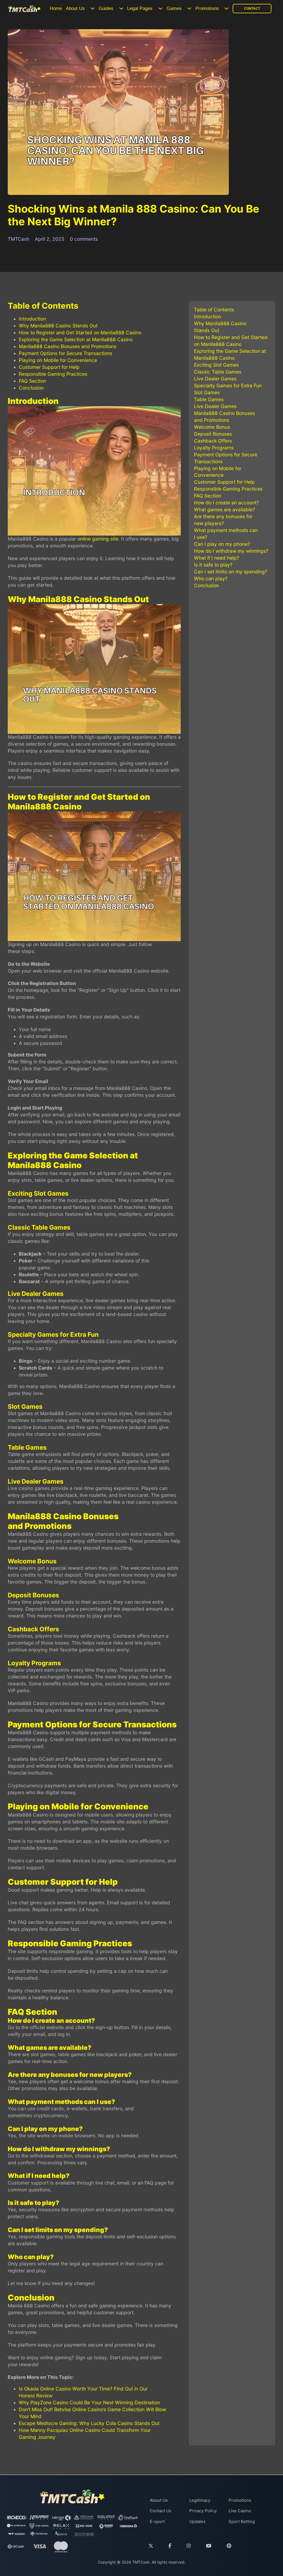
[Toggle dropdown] (92, 8)
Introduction (32, 319)
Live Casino (240, 2511)
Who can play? (211, 579)
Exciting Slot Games (216, 365)
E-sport (157, 2521)
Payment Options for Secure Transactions (65, 353)
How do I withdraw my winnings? (231, 551)
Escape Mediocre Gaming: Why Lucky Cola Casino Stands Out (89, 2423)
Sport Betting (242, 2521)
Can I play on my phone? (222, 544)
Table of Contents (214, 310)
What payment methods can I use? (226, 534)
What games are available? (225, 509)
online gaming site (98, 539)
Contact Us (161, 2511)
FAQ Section (32, 381)
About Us (75, 8)
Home (56, 8)
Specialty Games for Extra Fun (228, 386)
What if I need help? (217, 558)
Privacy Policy (203, 2511)
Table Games (209, 399)
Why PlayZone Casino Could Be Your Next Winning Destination (89, 2402)
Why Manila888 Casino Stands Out (58, 326)
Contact (252, 9)
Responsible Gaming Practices (53, 374)
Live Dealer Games (215, 379)
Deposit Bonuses (213, 434)
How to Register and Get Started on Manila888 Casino (80, 333)
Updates (197, 2521)
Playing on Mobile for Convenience (58, 360)
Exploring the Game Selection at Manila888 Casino (76, 339)
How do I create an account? (226, 503)
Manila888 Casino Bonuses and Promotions (68, 346)
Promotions (207, 8)
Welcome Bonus (212, 427)
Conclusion (31, 388)
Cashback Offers (213, 441)
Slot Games (207, 392)
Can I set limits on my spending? (231, 572)
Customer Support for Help (49, 367)
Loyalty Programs (214, 448)
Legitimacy (200, 2500)
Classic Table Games (218, 372)
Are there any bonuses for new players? (223, 520)
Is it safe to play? (213, 565)
